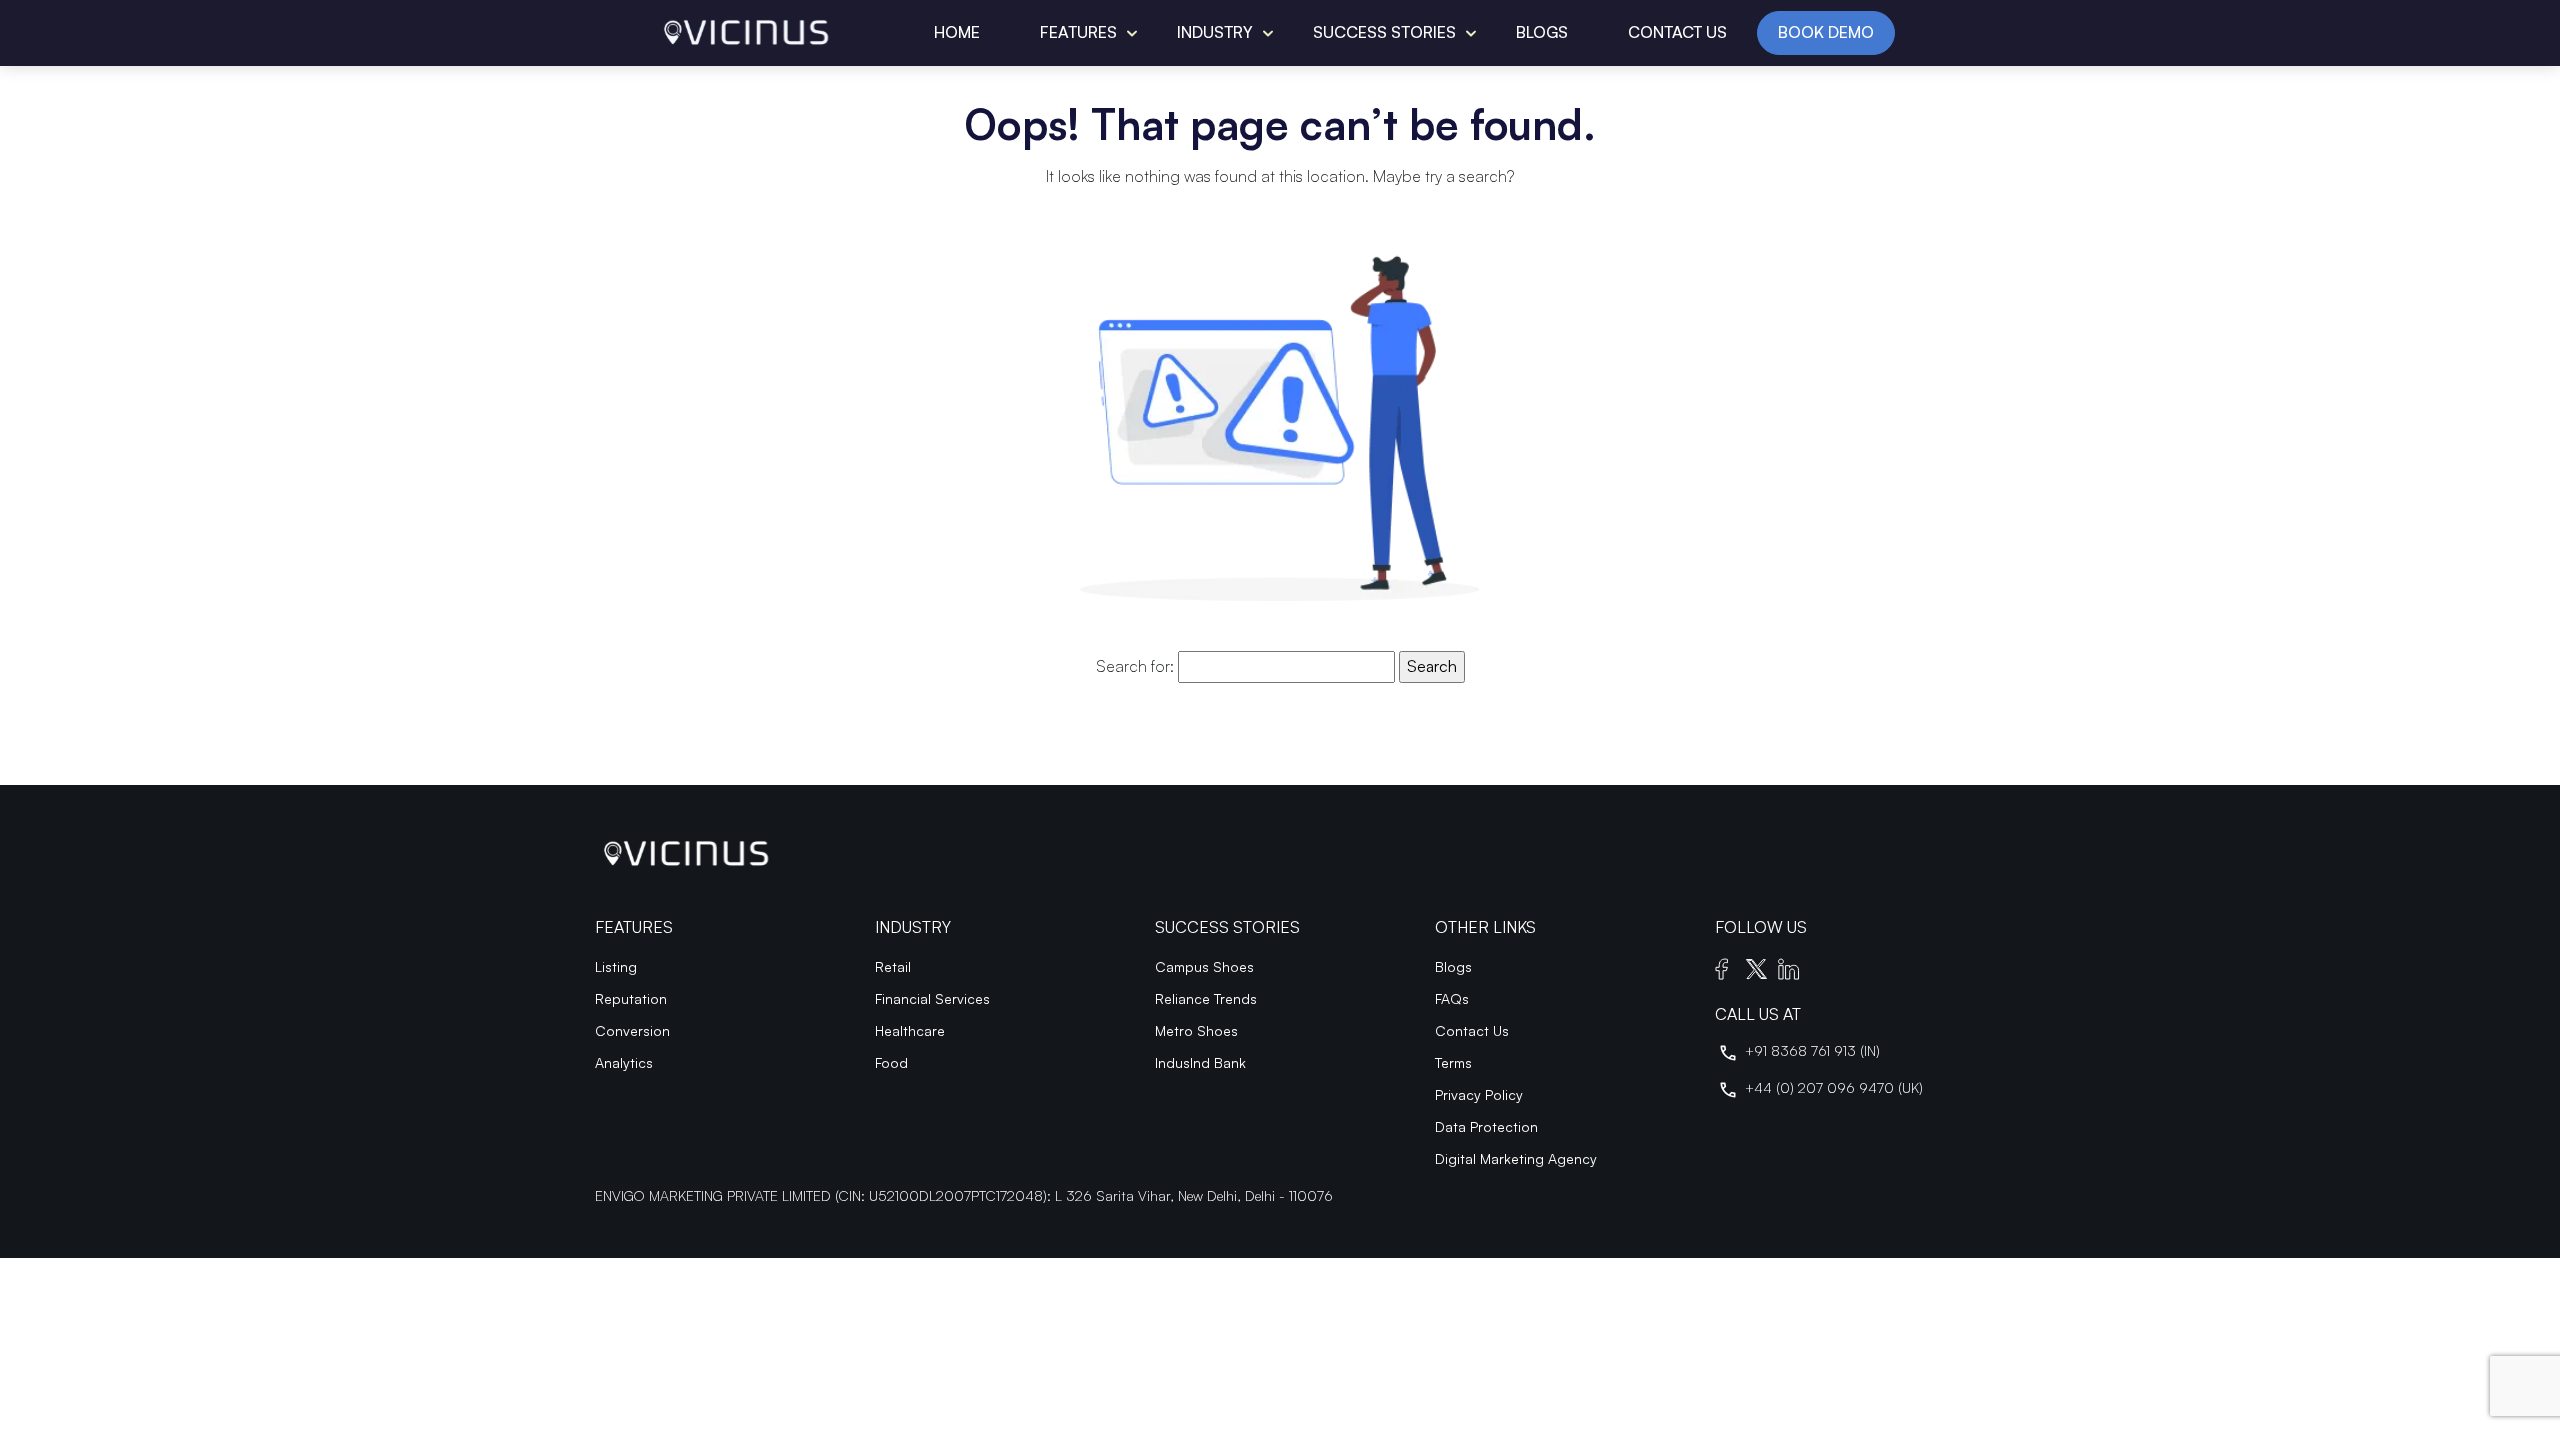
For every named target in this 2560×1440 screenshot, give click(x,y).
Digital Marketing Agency (1516, 1158)
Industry (1215, 32)
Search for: (1135, 666)
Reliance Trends (1206, 998)
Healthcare (910, 1030)
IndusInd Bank (1200, 1062)
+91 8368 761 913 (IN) (1812, 1050)
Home (957, 32)
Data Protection (1486, 1126)
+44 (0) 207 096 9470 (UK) (1834, 1087)
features (1078, 32)
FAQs (1452, 998)
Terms (1453, 1062)
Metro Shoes (1196, 1030)
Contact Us (1677, 32)
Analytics (624, 1062)
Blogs (1542, 32)
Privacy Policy (1479, 1094)
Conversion (632, 1030)
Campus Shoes (1204, 966)
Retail (893, 966)
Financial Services (932, 998)
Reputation (631, 998)
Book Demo (1826, 32)
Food (891, 1062)
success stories (1384, 32)
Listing (616, 966)
